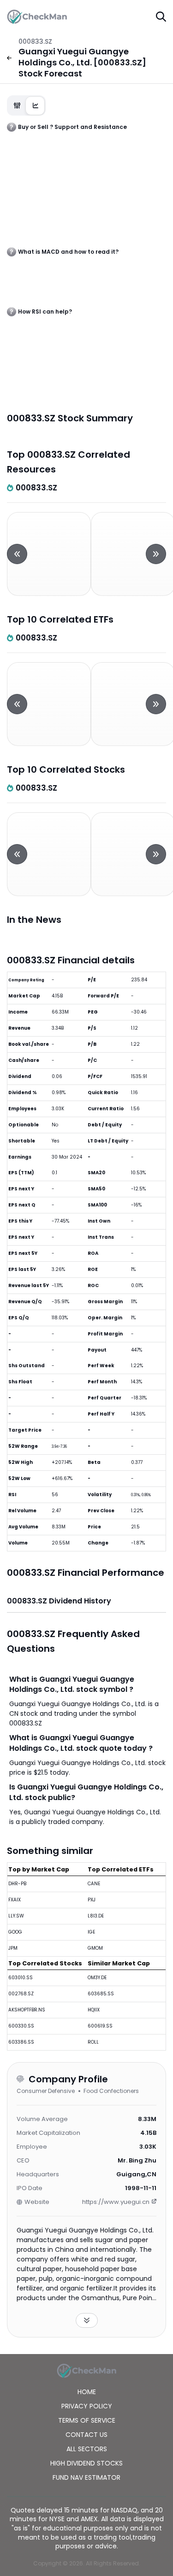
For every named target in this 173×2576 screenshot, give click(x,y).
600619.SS (100, 2026)
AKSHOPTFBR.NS (27, 2010)
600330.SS (21, 2026)
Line (36, 106)
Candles (17, 106)
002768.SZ (21, 1994)
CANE (94, 1884)
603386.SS (21, 2042)
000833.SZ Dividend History (59, 1601)
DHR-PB (17, 1884)
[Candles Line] (26, 105)
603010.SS (21, 1978)
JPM (13, 1948)
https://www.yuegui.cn (116, 2202)
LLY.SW (16, 1916)
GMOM (95, 1948)
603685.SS (101, 1994)
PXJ (92, 1900)
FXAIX (15, 1900)
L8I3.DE (96, 1916)
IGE (91, 1932)
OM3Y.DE (97, 1978)
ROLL (93, 2042)
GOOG (15, 1932)
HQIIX (94, 2010)
